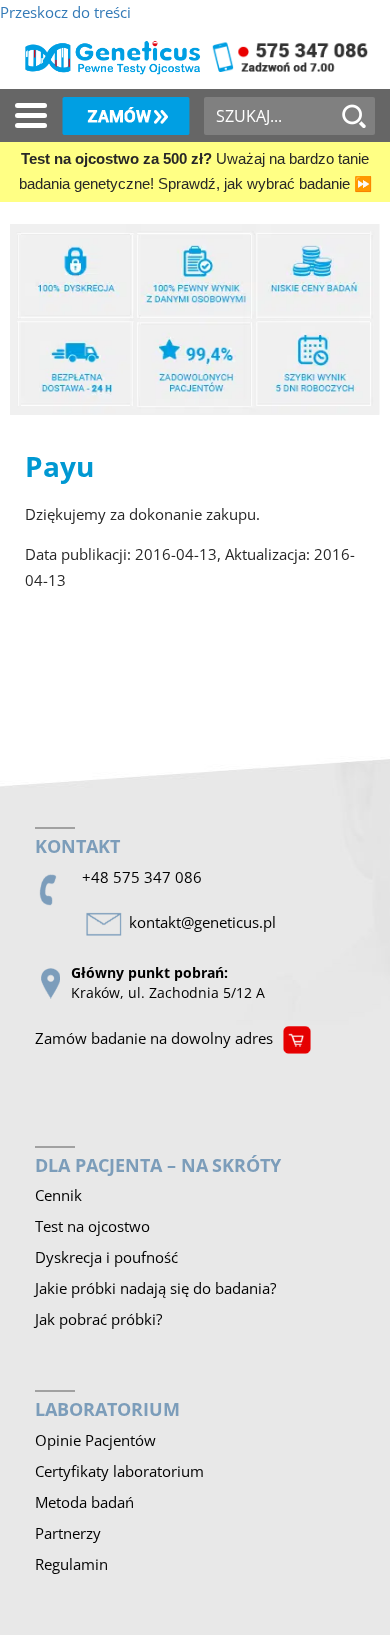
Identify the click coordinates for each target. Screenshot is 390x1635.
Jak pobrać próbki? (98, 1319)
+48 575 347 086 (142, 877)
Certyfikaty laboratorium (119, 1471)
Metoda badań (84, 1502)
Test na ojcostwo (92, 1226)
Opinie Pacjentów (95, 1440)
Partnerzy (68, 1533)
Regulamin (71, 1564)
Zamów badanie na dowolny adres (154, 1038)
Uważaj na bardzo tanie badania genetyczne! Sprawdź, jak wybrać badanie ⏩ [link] (195, 171)
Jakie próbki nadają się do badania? (155, 1288)
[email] (206, 922)
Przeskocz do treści (65, 12)
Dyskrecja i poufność (106, 1257)
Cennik (58, 1195)
